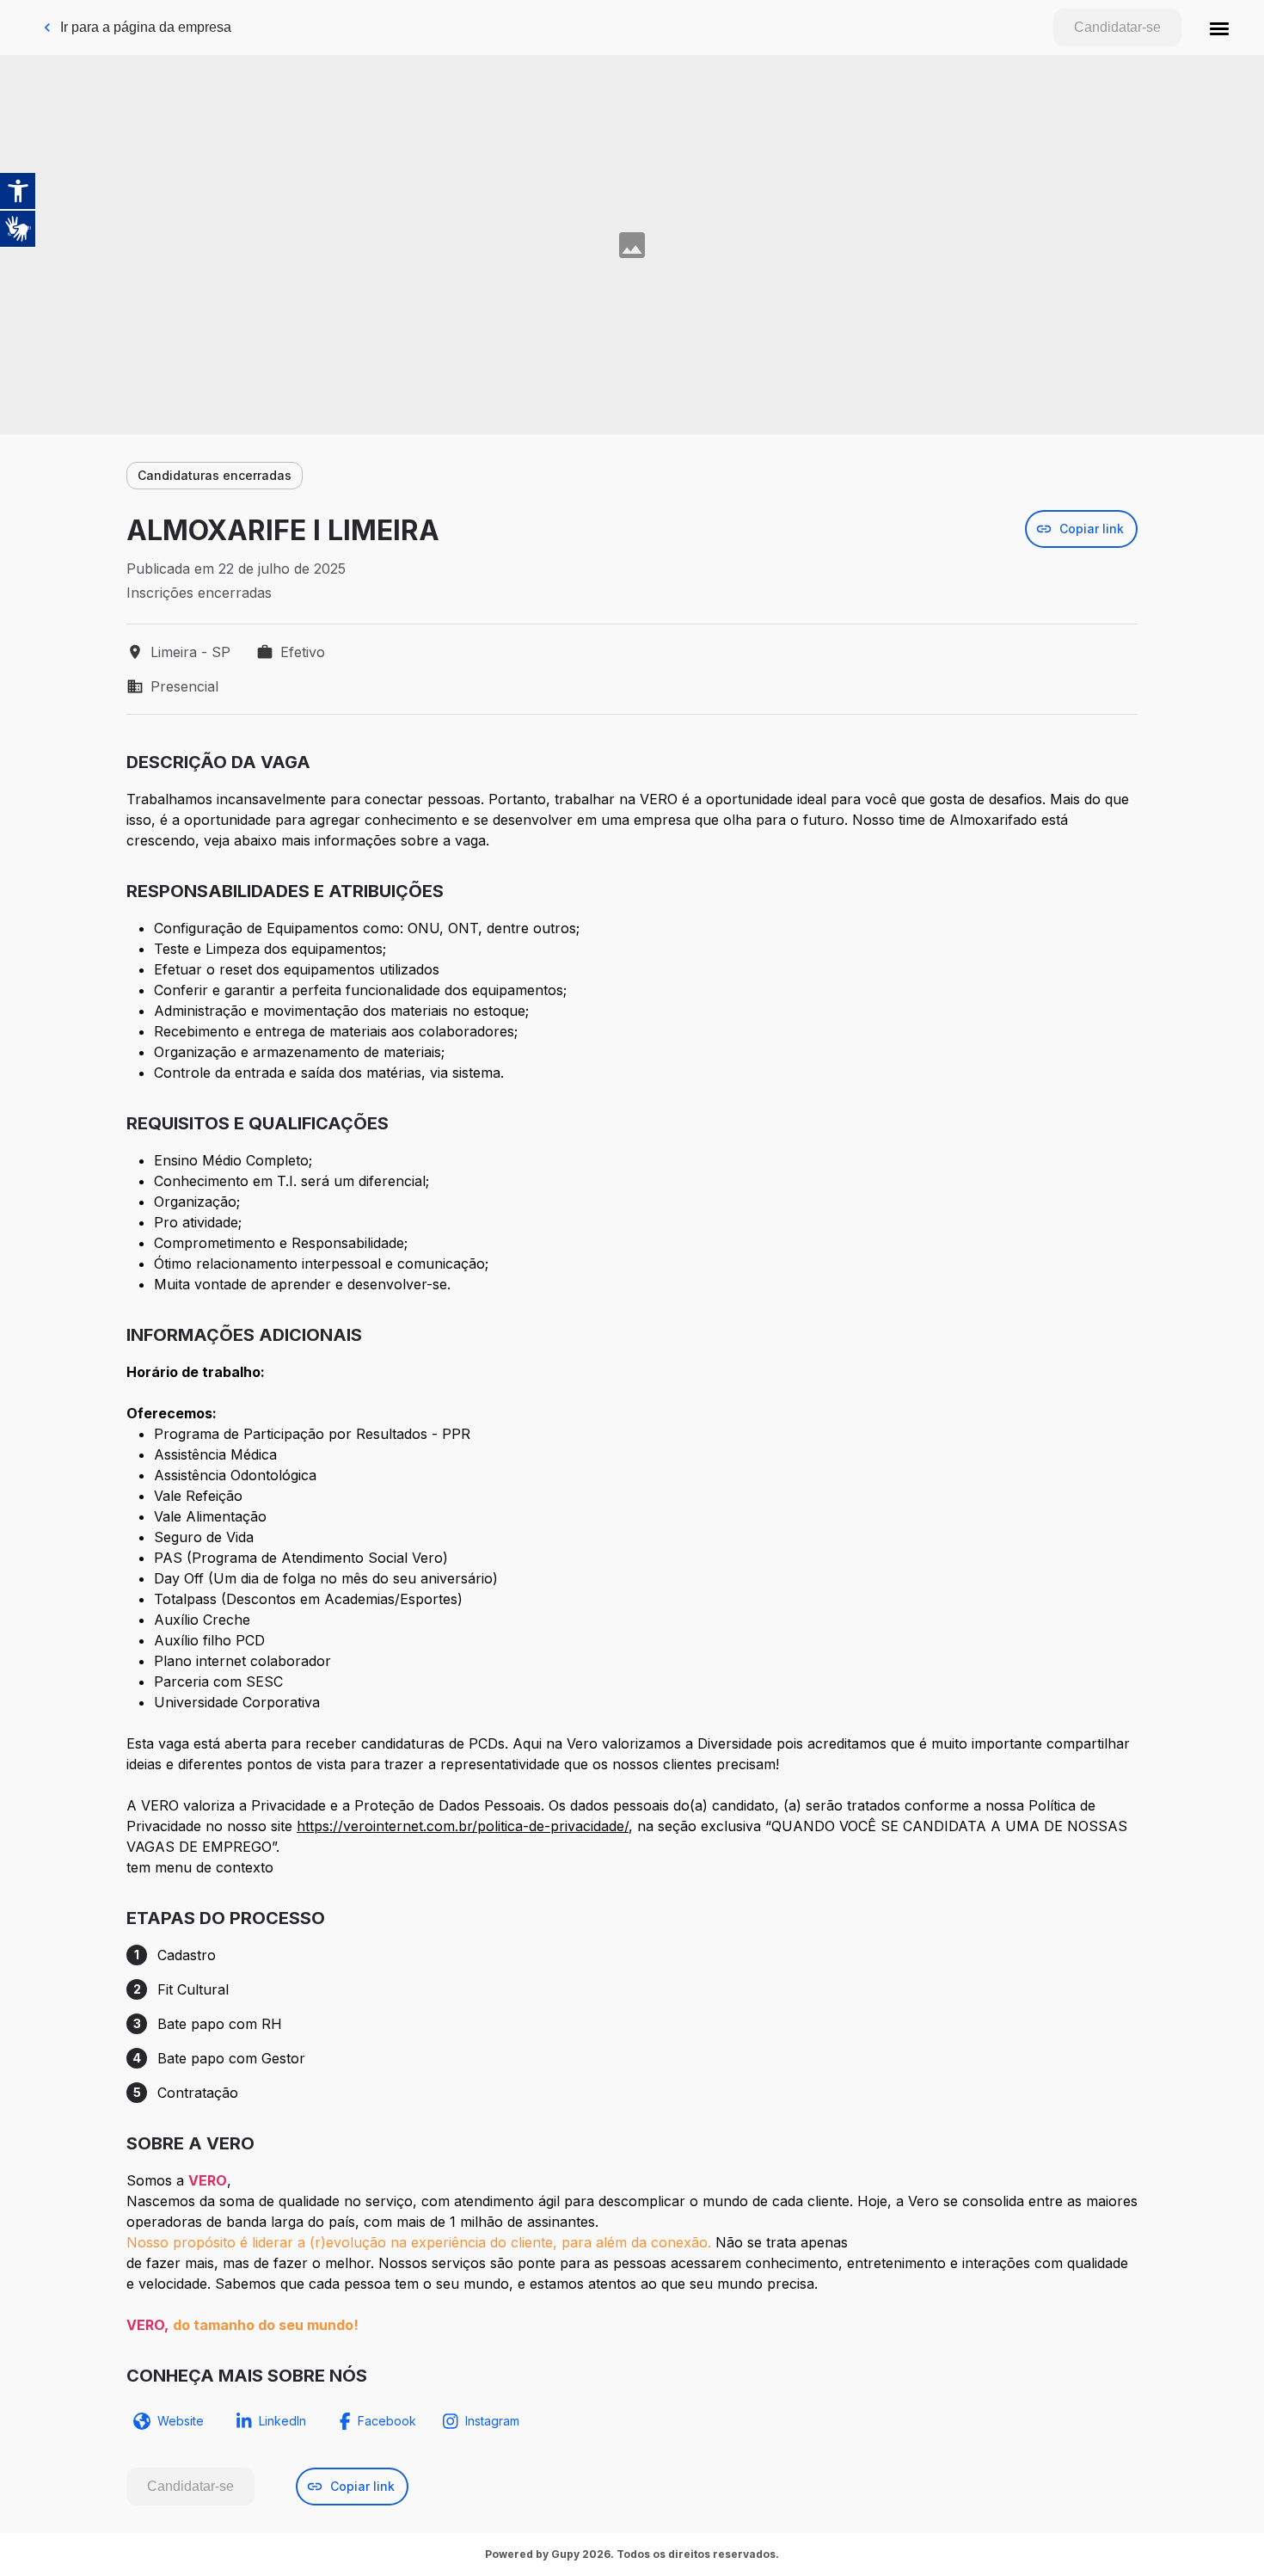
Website (181, 2421)
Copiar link (1092, 529)
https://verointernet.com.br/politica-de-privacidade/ (463, 1826)
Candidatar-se (1117, 27)
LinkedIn (282, 2421)
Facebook (387, 2421)
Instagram (492, 2421)
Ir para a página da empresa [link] (146, 27)
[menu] (1219, 28)
